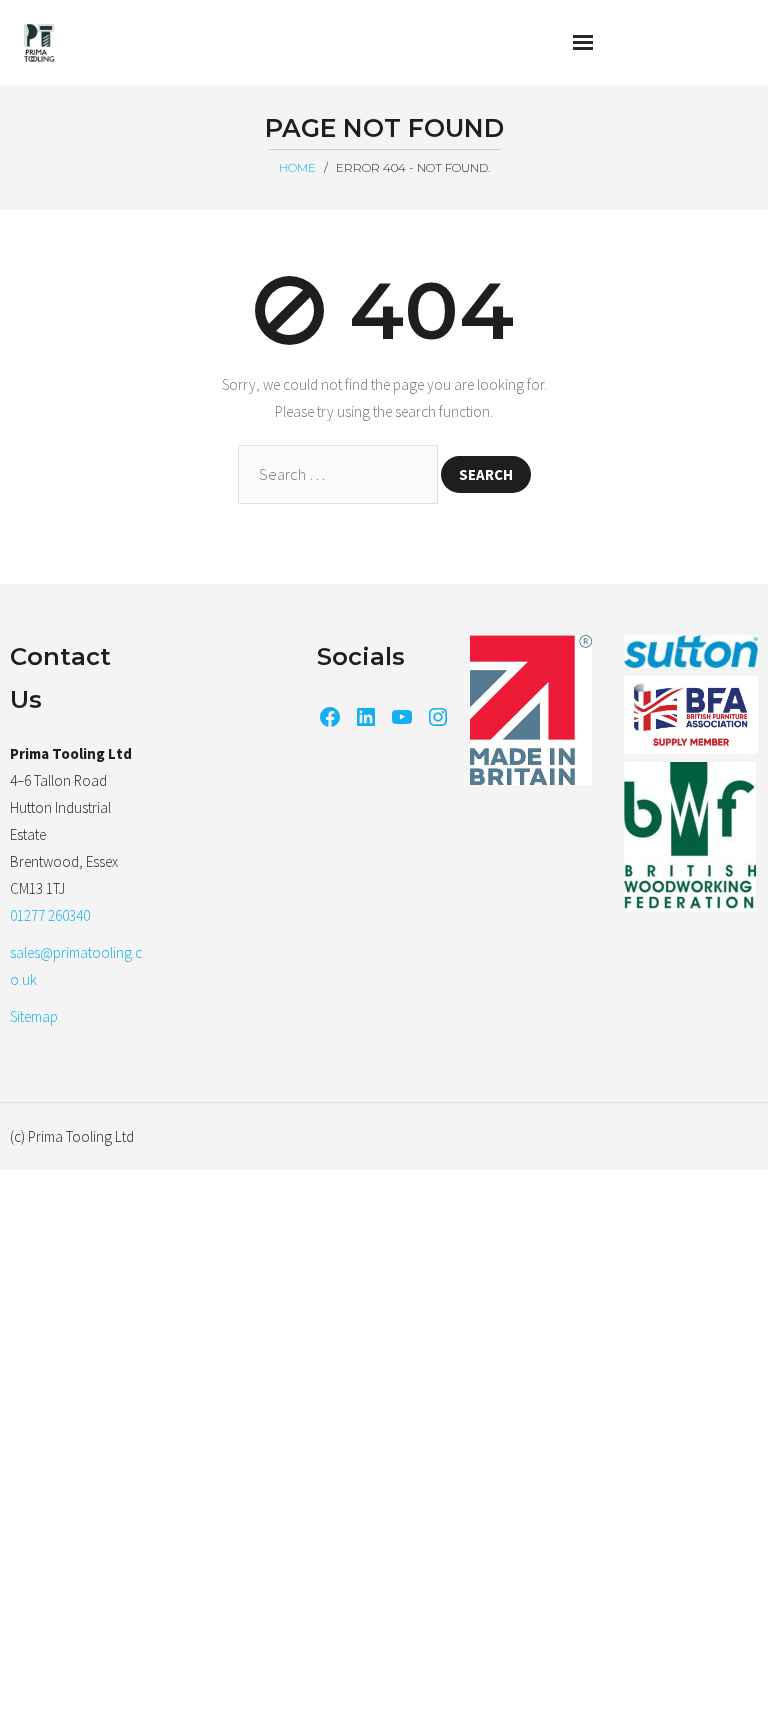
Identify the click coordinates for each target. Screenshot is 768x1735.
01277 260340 (50, 915)
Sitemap (34, 1016)
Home (297, 167)
